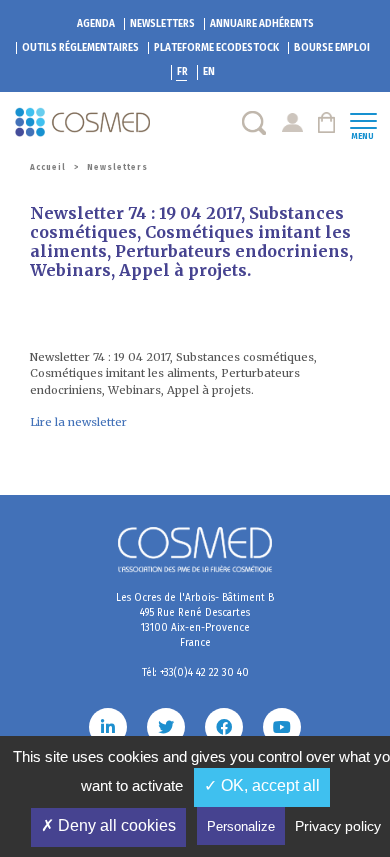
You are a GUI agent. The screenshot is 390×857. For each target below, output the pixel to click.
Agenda (96, 24)
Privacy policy (338, 826)
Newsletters (162, 24)
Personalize (241, 826)
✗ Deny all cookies (108, 825)
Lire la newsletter (78, 422)
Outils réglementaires (80, 48)
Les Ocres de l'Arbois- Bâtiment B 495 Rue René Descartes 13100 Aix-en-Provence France (195, 620)
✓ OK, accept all (262, 785)
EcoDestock (216, 48)
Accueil (48, 167)
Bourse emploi (332, 48)
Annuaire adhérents (262, 24)
